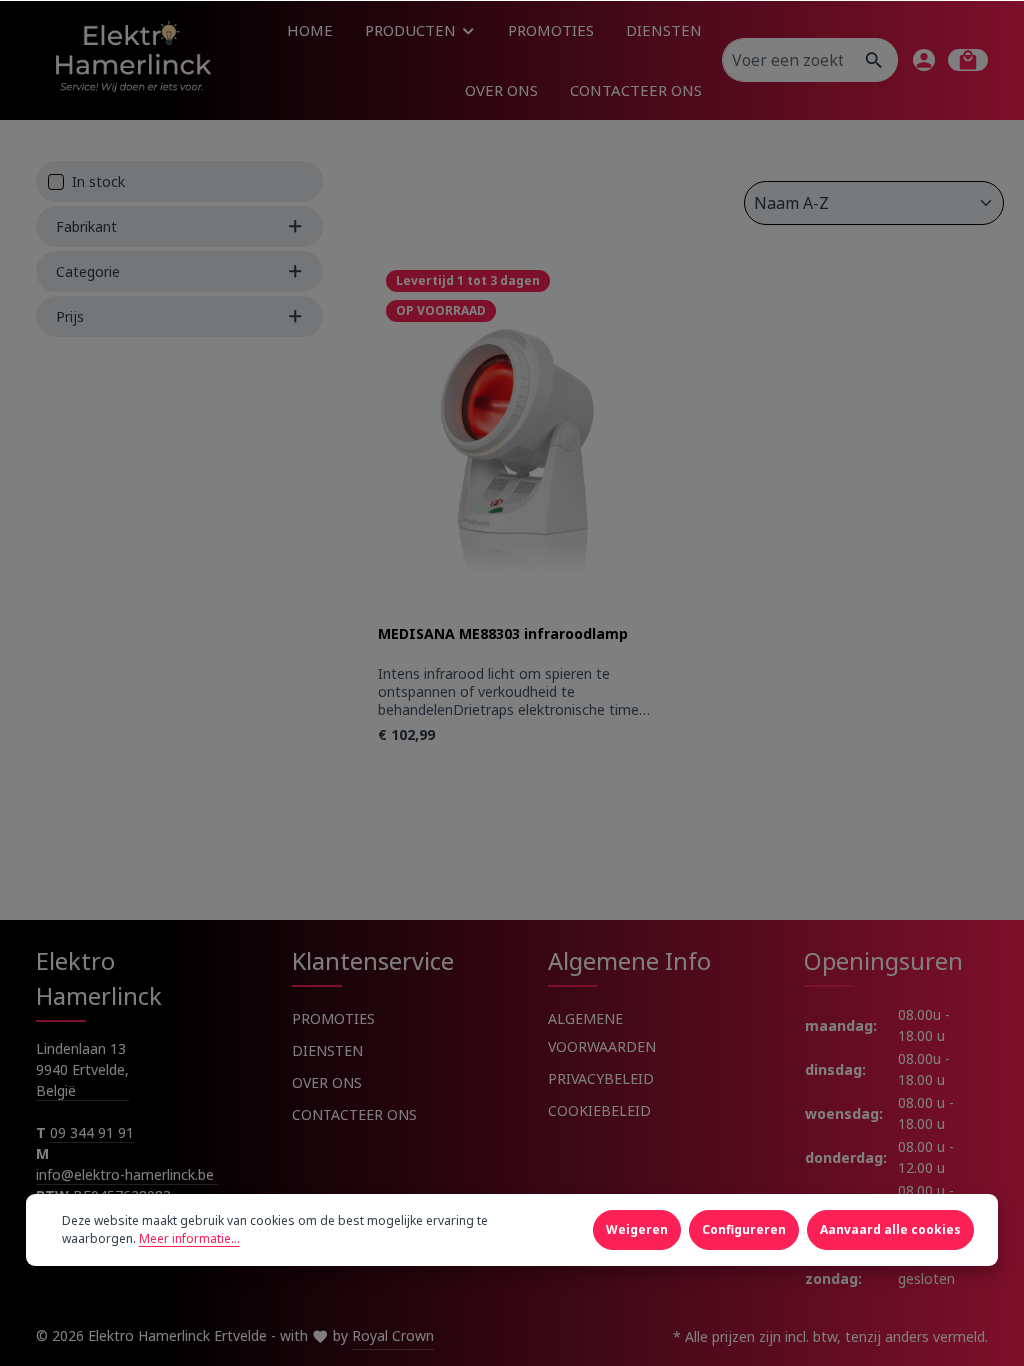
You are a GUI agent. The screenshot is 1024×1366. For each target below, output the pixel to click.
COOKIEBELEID (599, 1110)
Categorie (88, 271)
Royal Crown (393, 1335)
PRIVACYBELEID (601, 1078)
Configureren (744, 1229)
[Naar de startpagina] (132, 59)
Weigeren (637, 1229)
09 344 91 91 (92, 1132)
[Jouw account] (924, 60)
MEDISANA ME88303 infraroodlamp (503, 634)
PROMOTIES (333, 1018)
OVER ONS (327, 1082)
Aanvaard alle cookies (890, 1229)
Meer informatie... (189, 1238)
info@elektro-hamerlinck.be (127, 1174)
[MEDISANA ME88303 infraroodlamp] (514, 443)
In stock (98, 181)
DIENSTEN (327, 1050)
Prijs (70, 316)
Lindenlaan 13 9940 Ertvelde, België (82, 1069)
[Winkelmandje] (968, 60)
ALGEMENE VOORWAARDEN (602, 1032)
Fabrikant (86, 226)
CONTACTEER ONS (354, 1114)
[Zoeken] (874, 60)
